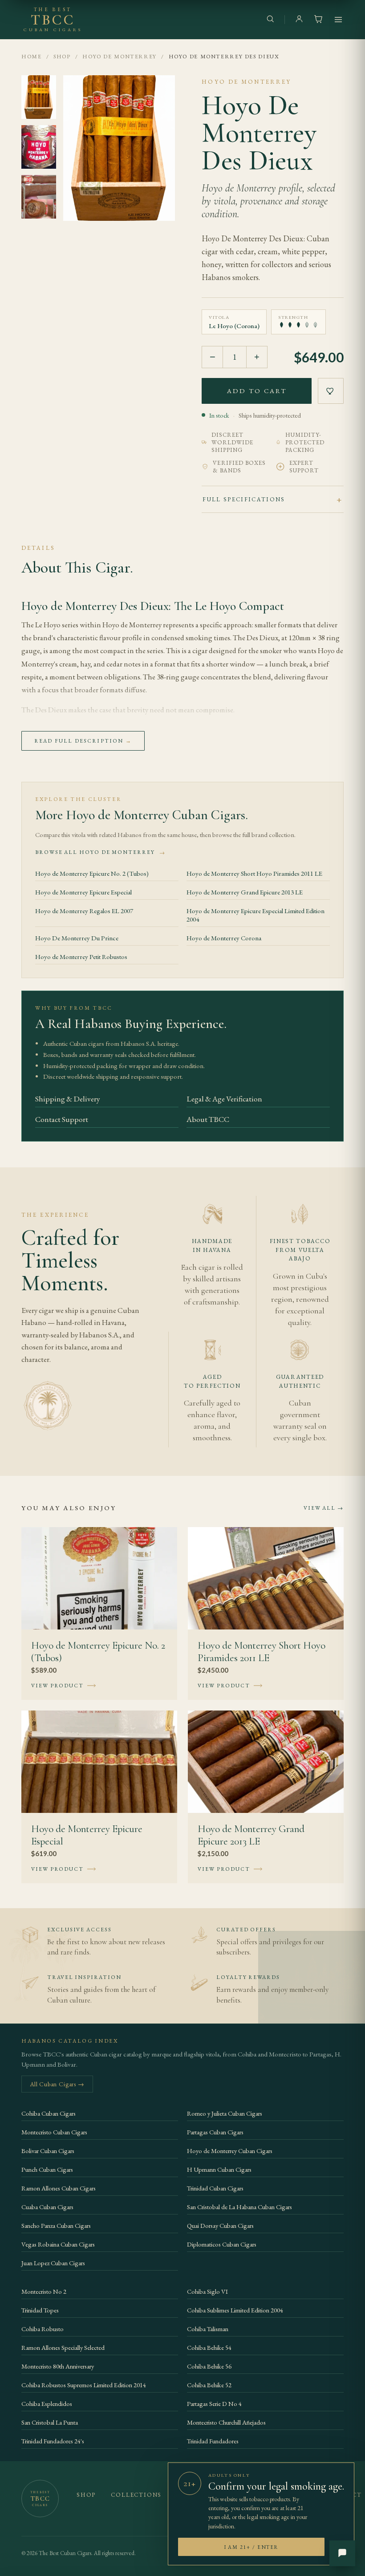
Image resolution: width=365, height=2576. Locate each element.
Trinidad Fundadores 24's (53, 2441)
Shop (62, 56)
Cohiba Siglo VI (207, 2291)
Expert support (304, 467)
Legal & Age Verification (224, 1099)
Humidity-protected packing (305, 442)
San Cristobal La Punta (50, 2422)
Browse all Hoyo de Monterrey (100, 852)
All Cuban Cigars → (57, 2084)
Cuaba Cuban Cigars (47, 2207)
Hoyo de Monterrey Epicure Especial (83, 892)
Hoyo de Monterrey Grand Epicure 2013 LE (245, 892)
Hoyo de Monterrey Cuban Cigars (230, 2151)
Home (32, 56)
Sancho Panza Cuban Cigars (56, 2225)
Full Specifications (244, 499)
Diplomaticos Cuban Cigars (222, 2244)
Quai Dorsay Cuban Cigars (220, 2225)
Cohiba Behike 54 (209, 2347)
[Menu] (338, 20)
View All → (324, 1508)
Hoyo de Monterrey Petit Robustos (81, 957)
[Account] (299, 20)
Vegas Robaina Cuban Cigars (58, 2244)
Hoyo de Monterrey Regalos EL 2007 (84, 911)
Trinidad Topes (40, 2310)
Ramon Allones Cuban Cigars (59, 2188)
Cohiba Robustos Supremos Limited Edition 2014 (84, 2385)
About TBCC (208, 1119)
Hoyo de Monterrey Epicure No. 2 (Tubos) (92, 873)
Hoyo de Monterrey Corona (224, 938)
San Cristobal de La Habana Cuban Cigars (239, 2207)
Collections (136, 2495)
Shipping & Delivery (68, 1099)
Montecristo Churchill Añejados (226, 2422)
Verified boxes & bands (239, 467)
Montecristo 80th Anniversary (58, 2366)
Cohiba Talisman (208, 2329)
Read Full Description (83, 741)
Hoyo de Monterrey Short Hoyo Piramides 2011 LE (254, 873)
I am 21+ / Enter (251, 2547)
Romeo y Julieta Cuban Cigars (225, 2113)
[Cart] (318, 20)
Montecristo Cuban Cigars (54, 2132)
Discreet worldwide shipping (232, 442)
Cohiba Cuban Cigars (49, 2113)
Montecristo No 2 (44, 2291)
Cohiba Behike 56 (209, 2366)
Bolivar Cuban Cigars (48, 2151)
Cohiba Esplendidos (47, 2403)
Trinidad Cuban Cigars (215, 2188)
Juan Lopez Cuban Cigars (53, 2263)
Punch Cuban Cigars (47, 2169)
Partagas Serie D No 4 (214, 2403)
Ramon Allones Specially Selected (63, 2347)
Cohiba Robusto (43, 2329)
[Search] (270, 20)
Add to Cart (257, 391)
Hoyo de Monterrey (120, 56)
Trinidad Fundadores (213, 2441)
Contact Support (62, 1119)
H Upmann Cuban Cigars (219, 2169)
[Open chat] (342, 2553)
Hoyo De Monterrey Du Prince (77, 938)
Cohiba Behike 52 (209, 2385)
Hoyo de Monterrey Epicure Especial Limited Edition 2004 (255, 915)
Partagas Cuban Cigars (215, 2132)
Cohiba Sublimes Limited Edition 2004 (235, 2310)
